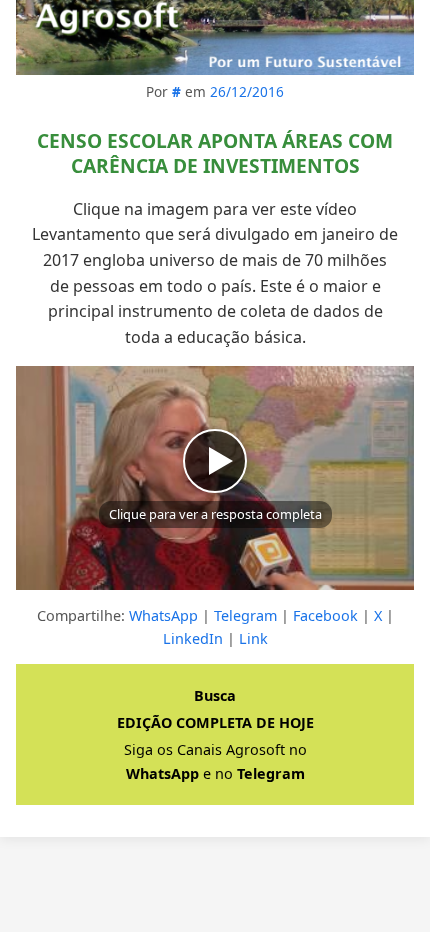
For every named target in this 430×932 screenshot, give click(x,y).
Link (253, 638)
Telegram (245, 615)
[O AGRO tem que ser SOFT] (215, 37)
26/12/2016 (247, 91)
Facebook (325, 615)
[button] (215, 478)
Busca (215, 695)
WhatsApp (163, 615)
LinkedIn (193, 638)
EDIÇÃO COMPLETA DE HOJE (215, 722)
